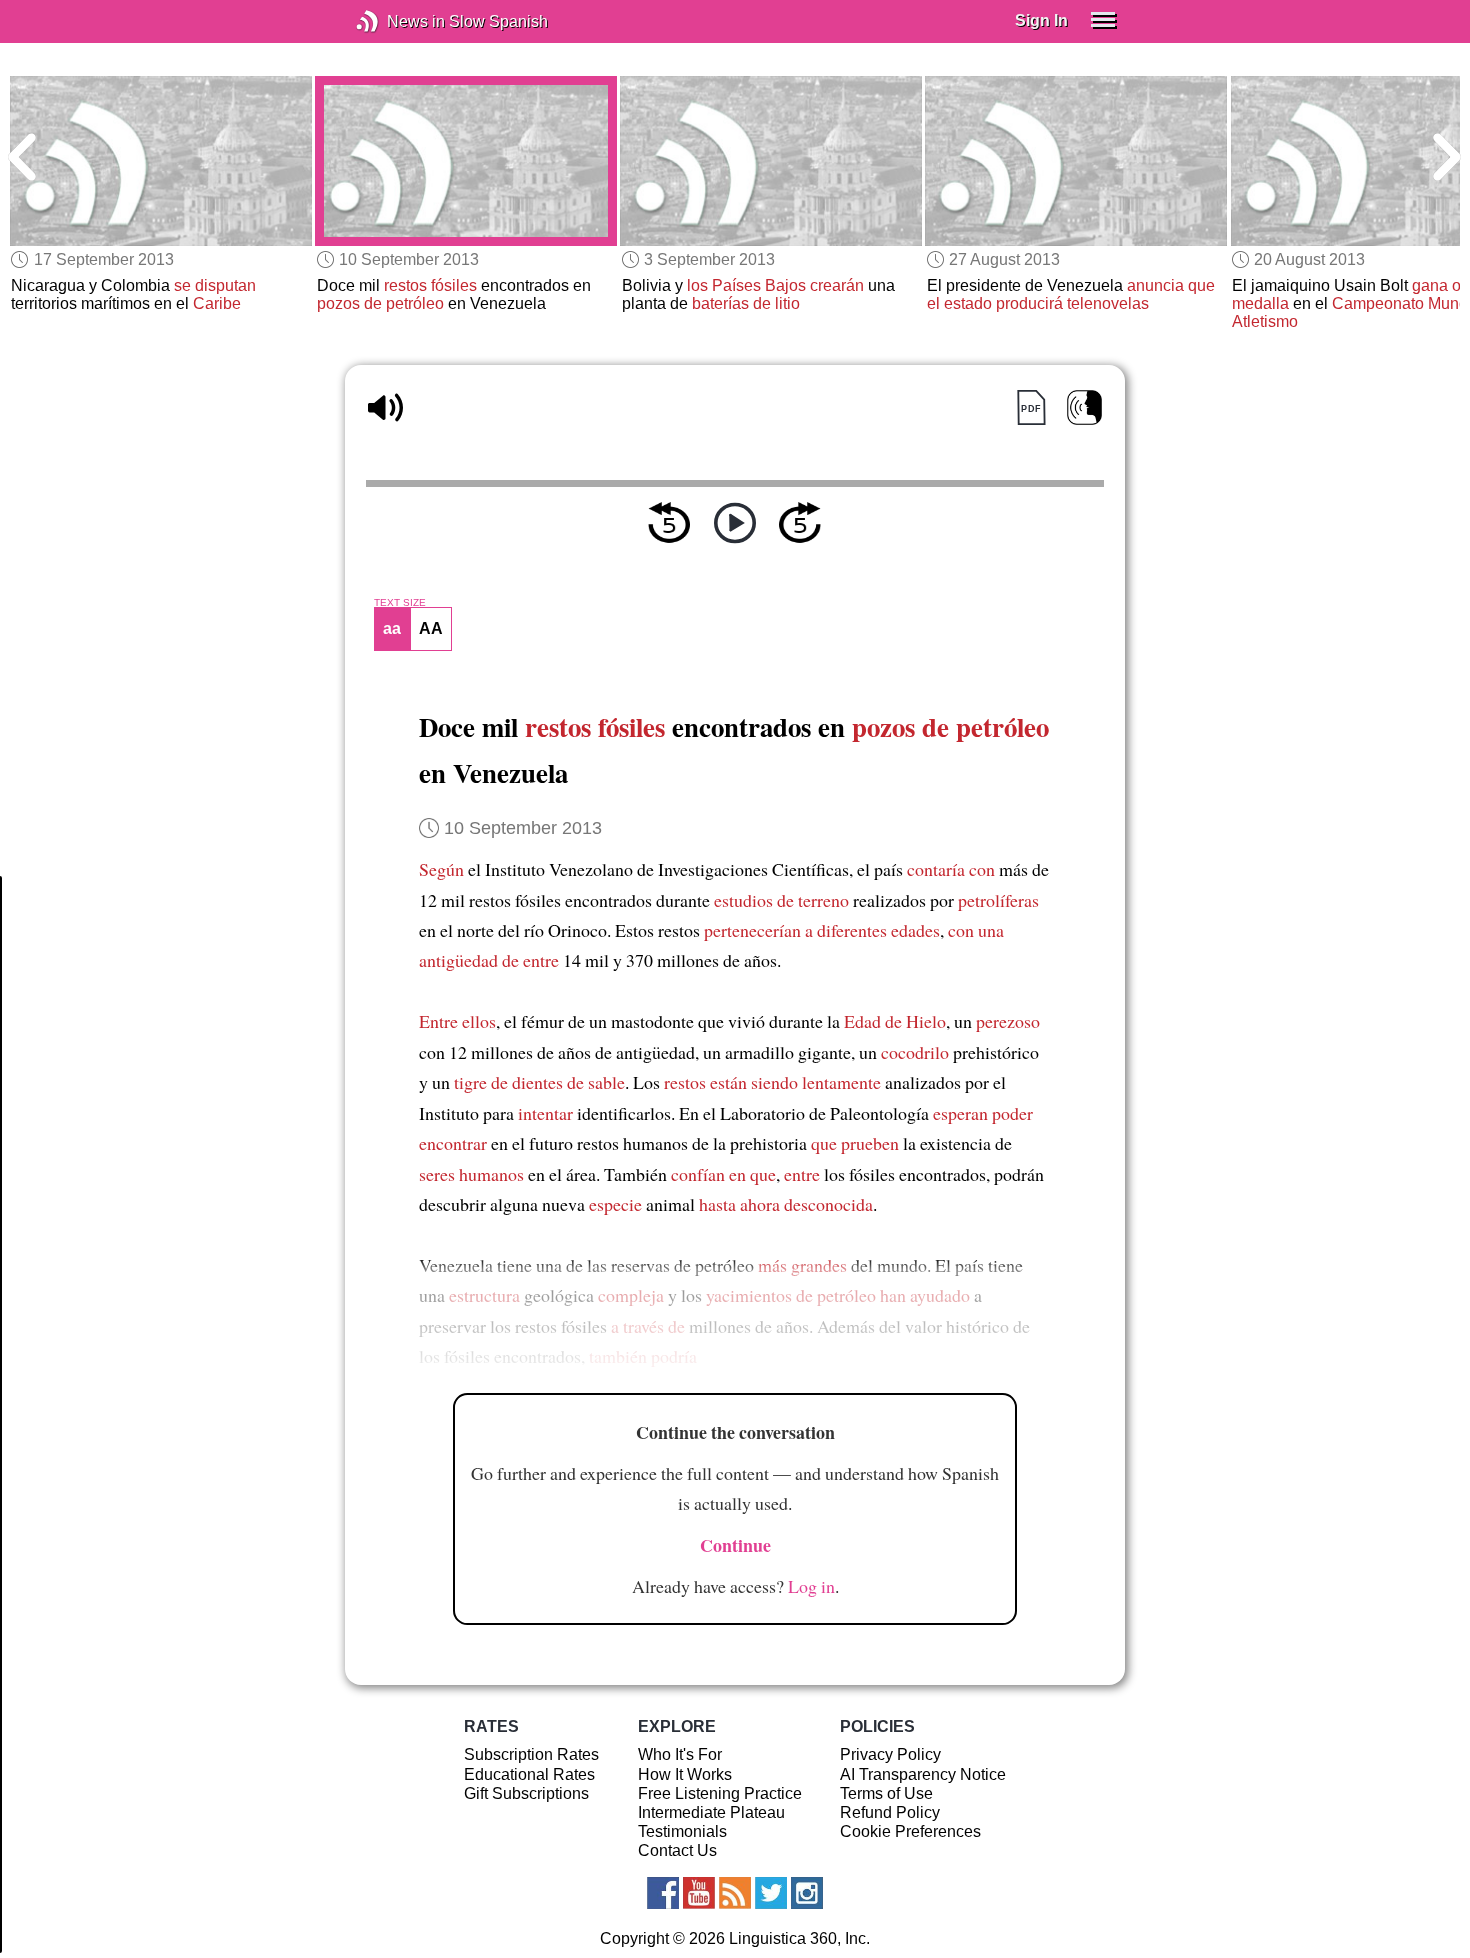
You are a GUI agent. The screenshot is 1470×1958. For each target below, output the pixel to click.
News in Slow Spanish (397, 21)
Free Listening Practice (720, 1793)
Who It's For (680, 1754)
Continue (735, 1545)
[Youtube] (699, 1893)
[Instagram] (807, 1893)
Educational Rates (529, 1774)
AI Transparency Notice (923, 1774)
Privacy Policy (890, 1754)
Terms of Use (886, 1793)
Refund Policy (890, 1812)
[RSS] (735, 1893)
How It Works (685, 1774)
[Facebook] (663, 1893)
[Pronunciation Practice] (1084, 407)
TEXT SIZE (400, 603)
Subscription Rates (531, 1754)
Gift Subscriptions (526, 1793)
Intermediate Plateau (711, 1812)
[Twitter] (771, 1893)
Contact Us (677, 1850)
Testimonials (682, 1831)
